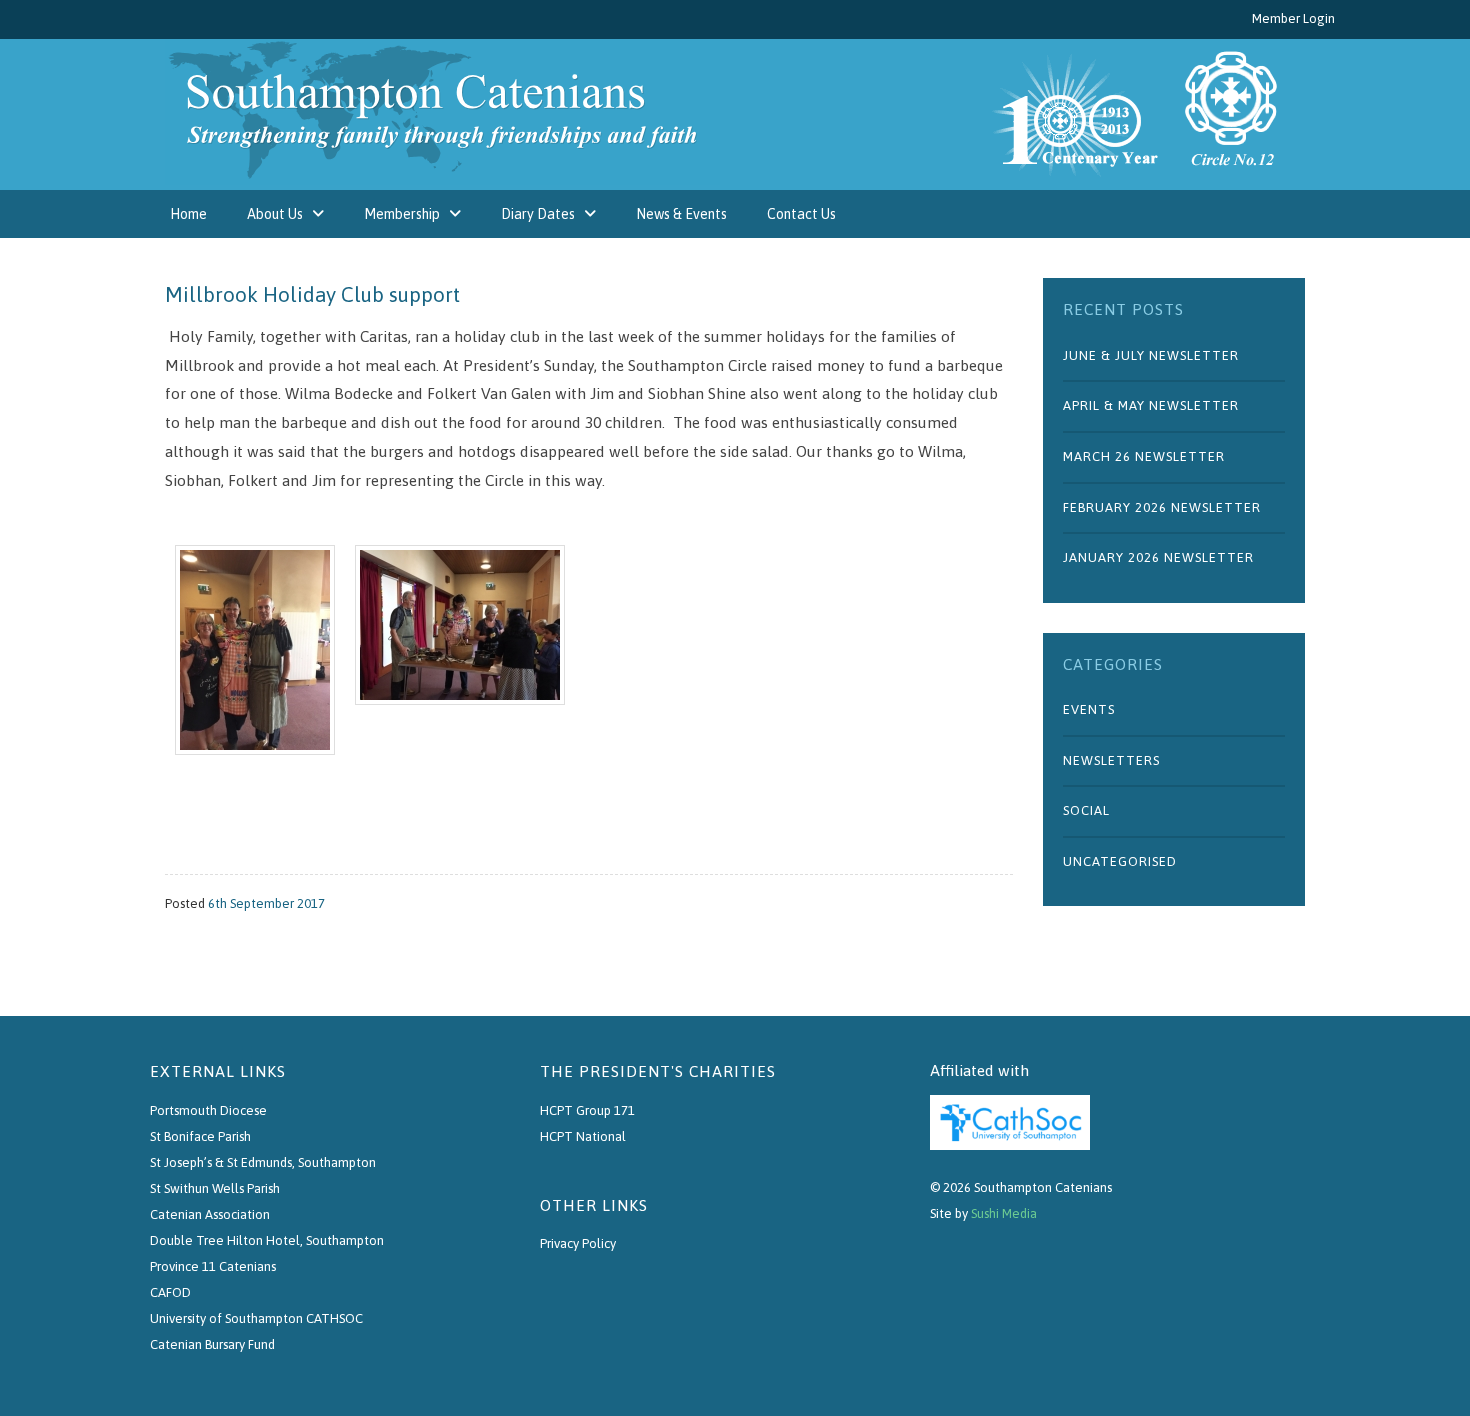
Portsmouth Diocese (208, 1110)
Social (1086, 810)
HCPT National (583, 1136)
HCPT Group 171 (587, 1110)
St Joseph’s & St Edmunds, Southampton (263, 1162)
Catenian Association (210, 1214)
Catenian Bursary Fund (212, 1344)
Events (1089, 709)
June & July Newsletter (1151, 355)
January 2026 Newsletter (1158, 557)
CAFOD (170, 1292)
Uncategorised (1120, 861)
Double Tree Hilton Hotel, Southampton (267, 1240)
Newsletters (1111, 760)
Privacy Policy (578, 1243)
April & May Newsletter (1151, 405)
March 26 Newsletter (1144, 456)
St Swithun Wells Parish (215, 1188)
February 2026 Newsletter (1162, 507)
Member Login (1293, 18)
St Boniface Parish (200, 1136)
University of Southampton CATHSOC (256, 1318)
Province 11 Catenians (213, 1266)
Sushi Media (1004, 1213)
